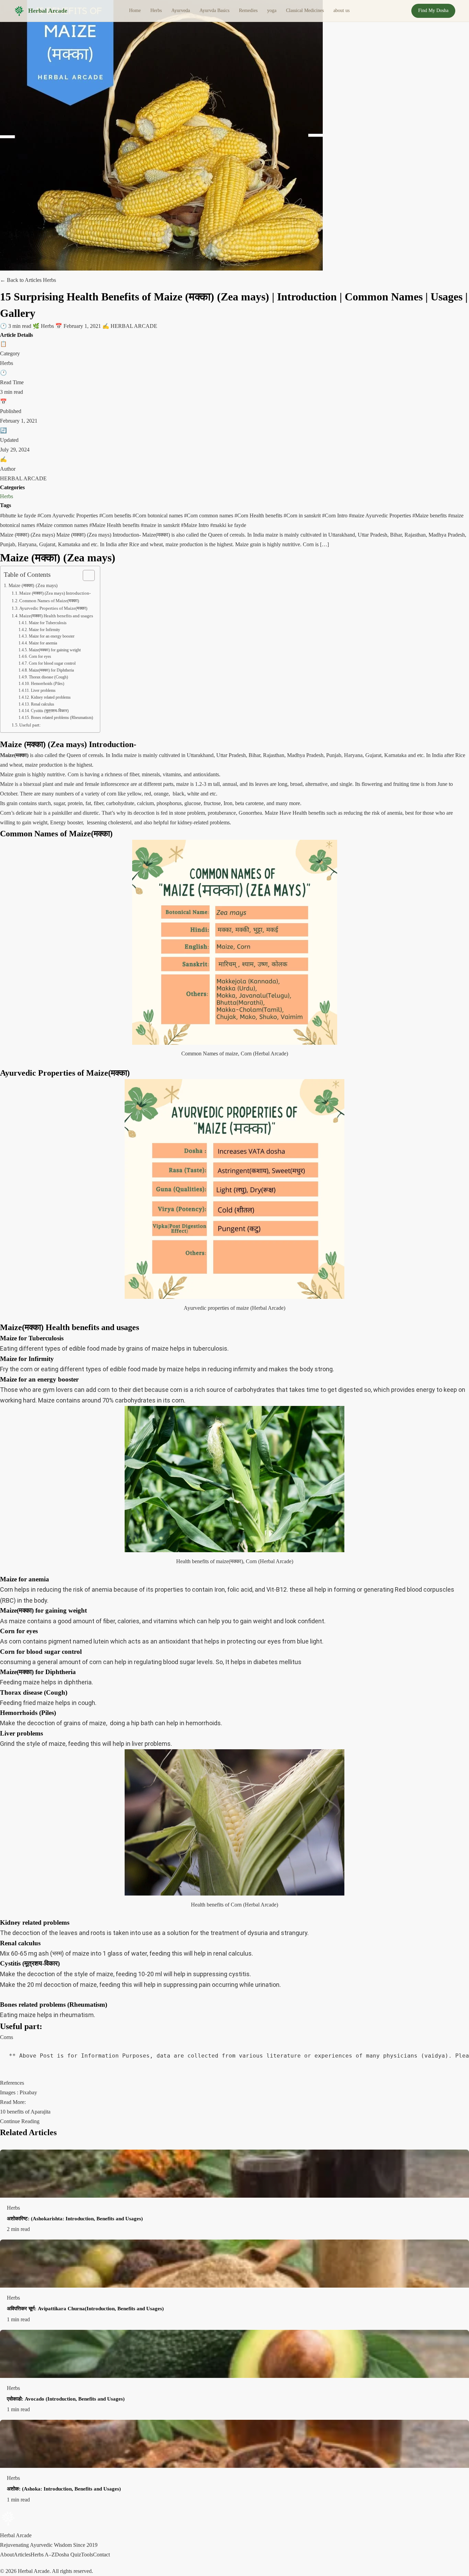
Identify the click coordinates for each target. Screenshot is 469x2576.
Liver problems (43, 691)
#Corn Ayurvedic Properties (68, 516)
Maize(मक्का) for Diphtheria (51, 670)
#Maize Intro (196, 525)
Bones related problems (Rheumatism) (62, 718)
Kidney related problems (51, 697)
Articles (22, 2555)
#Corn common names (209, 516)
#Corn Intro (335, 516)
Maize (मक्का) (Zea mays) (33, 585)
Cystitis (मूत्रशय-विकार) (50, 711)
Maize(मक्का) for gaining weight (55, 650)
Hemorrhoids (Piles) (47, 684)
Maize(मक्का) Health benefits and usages (56, 616)
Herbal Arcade (48, 11)
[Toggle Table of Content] (85, 575)
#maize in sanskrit (161, 525)
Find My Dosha (433, 10)
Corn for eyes (40, 657)
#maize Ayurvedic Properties (381, 516)
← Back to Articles (21, 280)
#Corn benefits (116, 516)
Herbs (156, 10)
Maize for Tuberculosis (48, 623)
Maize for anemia (43, 643)
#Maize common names (63, 525)
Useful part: (30, 725)
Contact (101, 2555)
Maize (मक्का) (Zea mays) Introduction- (55, 593)
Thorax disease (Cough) (48, 677)
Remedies (248, 10)
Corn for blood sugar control (52, 663)
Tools (87, 2555)
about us (341, 10)
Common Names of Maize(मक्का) (49, 601)
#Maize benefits (430, 516)
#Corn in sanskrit (303, 516)
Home (135, 10)
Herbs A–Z (43, 2555)
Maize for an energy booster (52, 636)
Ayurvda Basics (214, 10)
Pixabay (28, 2092)
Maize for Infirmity (44, 630)
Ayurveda (181, 10)
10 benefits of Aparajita (25, 2112)
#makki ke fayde (228, 525)
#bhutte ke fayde (19, 516)
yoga (272, 10)
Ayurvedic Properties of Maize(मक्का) (53, 608)
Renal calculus (42, 704)
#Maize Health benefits (115, 525)
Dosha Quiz (68, 2555)
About (7, 2555)
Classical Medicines (305, 10)
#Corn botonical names (158, 516)
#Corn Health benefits (259, 516)
